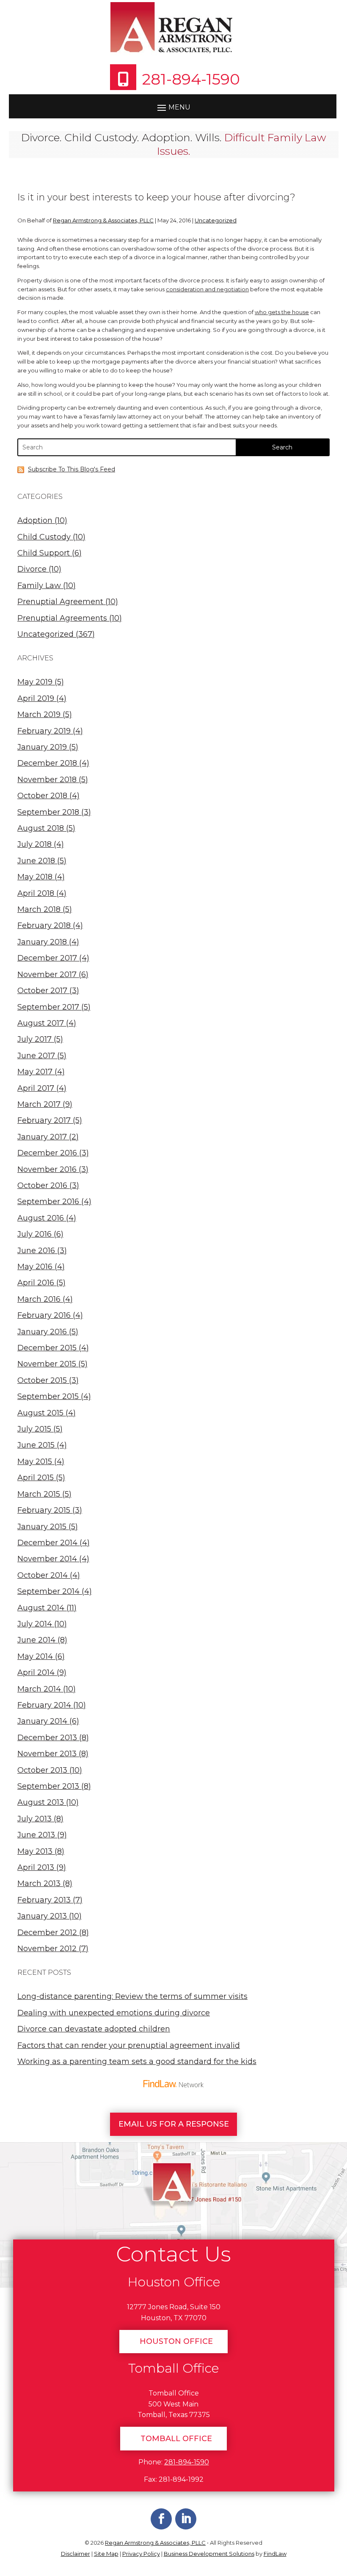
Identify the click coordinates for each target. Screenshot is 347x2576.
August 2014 (41, 1608)
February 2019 (44, 731)
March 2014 (39, 1689)
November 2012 (47, 1949)
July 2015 (34, 1429)
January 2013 (42, 1916)
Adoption (35, 520)
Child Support (44, 553)
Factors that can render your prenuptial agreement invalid (129, 2045)
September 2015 (48, 1396)
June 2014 (36, 1640)
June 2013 (36, 1835)
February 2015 (44, 1510)
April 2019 (36, 698)
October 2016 (42, 1185)
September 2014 (48, 1591)
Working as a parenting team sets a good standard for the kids (137, 2061)
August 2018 (41, 828)
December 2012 (47, 1933)
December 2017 (47, 958)
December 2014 (47, 1543)
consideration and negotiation (207, 289)
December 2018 (47, 763)
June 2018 (36, 861)
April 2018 (36, 893)
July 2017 (34, 1039)
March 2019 (39, 714)
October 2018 (42, 796)
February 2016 (44, 1315)
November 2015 (47, 1364)
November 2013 (47, 1754)
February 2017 (44, 1120)
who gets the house (282, 312)
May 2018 (35, 877)
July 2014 (35, 1624)
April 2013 (36, 1867)
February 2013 (44, 1900)
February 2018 (44, 925)
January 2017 (42, 1137)
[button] (173, 107)
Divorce (32, 569)
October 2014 (43, 1575)
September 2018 (48, 812)
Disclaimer (76, 2554)
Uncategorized (216, 220)
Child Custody (44, 537)
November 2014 (47, 1559)
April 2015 (36, 1478)
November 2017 (47, 975)
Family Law (39, 586)
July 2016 (34, 1234)
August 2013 (41, 1802)
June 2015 (36, 1445)
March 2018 (39, 909)
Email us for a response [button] (174, 2124)
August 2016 (41, 1218)
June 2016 (36, 1251)
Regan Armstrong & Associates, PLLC (103, 220)
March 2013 (39, 1883)
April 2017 (36, 1088)
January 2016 (42, 1332)
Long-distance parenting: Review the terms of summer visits (132, 1996)
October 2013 (42, 1770)
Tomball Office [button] (176, 2439)
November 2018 (47, 780)
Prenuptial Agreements (62, 618)
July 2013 (34, 1819)
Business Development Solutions (209, 2554)
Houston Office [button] (176, 2341)
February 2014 (44, 1705)
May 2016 (35, 1267)
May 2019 (35, 682)
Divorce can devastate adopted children (94, 2029)
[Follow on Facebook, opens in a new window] (161, 2519)
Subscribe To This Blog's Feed (72, 469)
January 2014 (42, 1721)
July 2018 (34, 844)
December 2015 (47, 1348)
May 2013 (35, 1851)
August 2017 (41, 1023)
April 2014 (36, 1673)
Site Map (106, 2554)
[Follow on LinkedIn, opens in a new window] (186, 2519)
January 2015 (42, 1527)
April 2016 (36, 1283)
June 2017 (36, 1056)
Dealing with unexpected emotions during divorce (114, 2013)
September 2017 (48, 1007)
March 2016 (39, 1299)
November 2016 (47, 1169)
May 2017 (35, 1072)
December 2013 (47, 1738)
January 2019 (42, 747)
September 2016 (48, 1202)
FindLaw (275, 2554)
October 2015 (42, 1380)
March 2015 (39, 1494)
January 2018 (42, 942)
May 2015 (35, 1462)
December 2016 (47, 1153)
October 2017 (42, 991)
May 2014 (35, 1656)
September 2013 (48, 1786)
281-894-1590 (191, 79)
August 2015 (40, 1413)
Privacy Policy (141, 2554)
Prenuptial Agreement (60, 602)
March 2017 (39, 1104)
